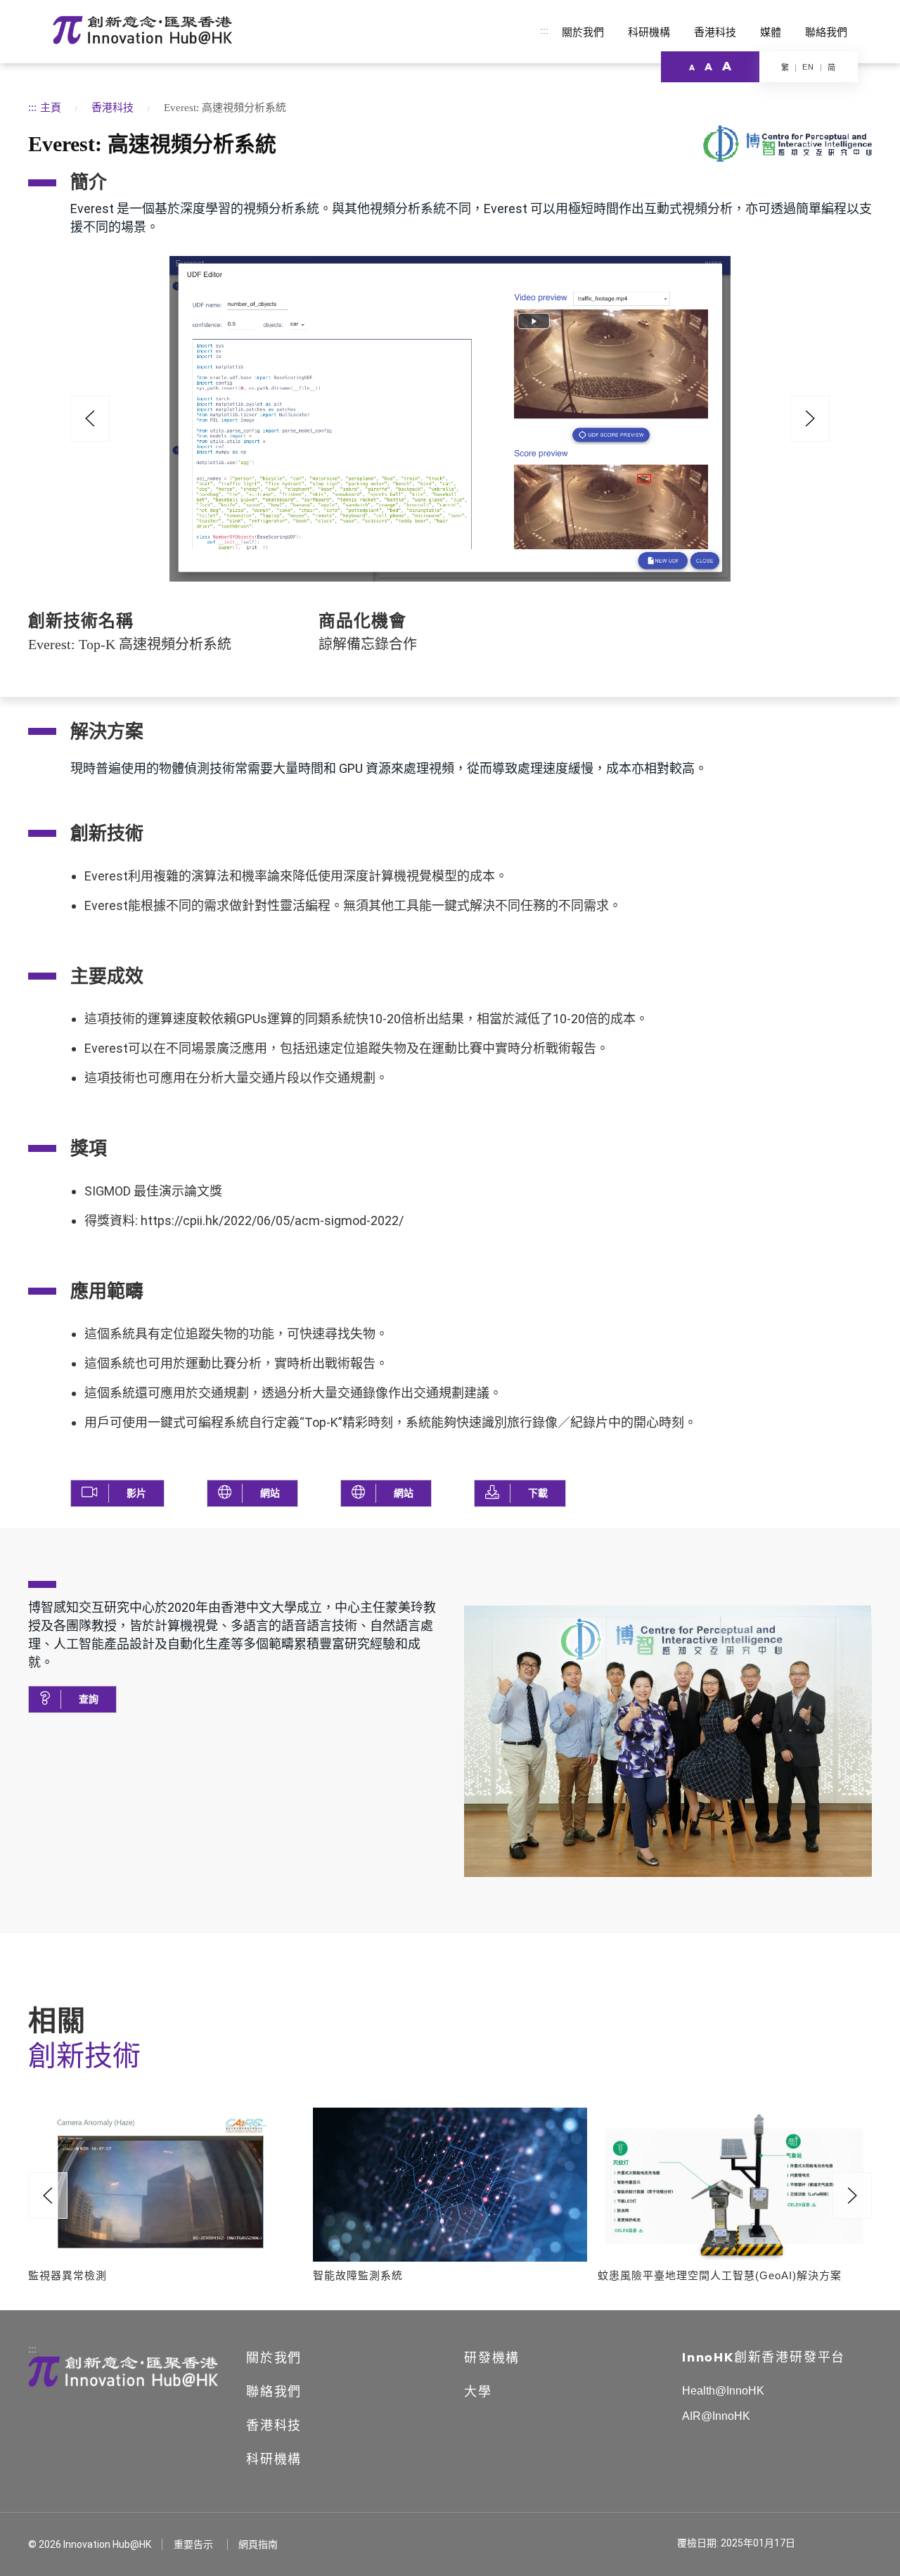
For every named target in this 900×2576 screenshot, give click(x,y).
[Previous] (90, 418)
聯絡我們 (826, 32)
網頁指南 (258, 2544)
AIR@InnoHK (716, 2416)
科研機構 (649, 32)
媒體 (771, 32)
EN (808, 67)
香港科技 (715, 32)
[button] (117, 1493)
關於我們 (583, 32)
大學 (478, 2392)
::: (544, 30)
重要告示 (193, 2544)
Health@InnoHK (723, 2391)
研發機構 (492, 2358)
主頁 (51, 107)
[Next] (852, 2196)
